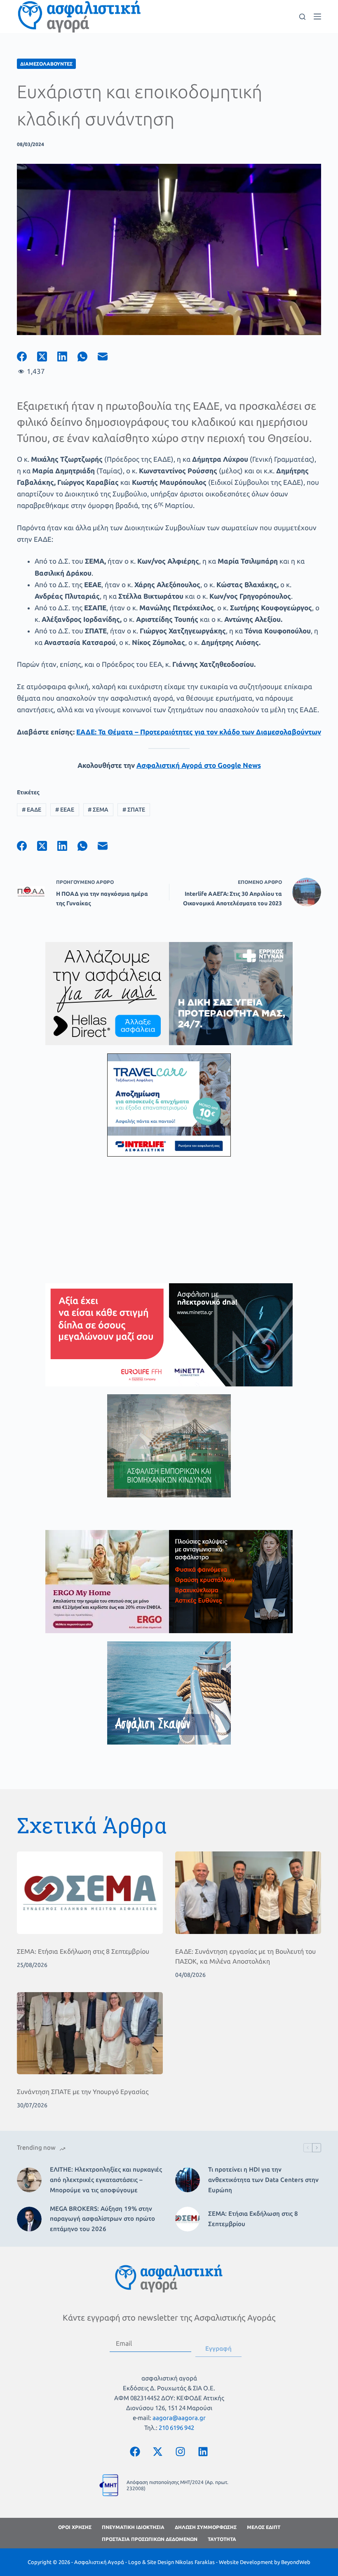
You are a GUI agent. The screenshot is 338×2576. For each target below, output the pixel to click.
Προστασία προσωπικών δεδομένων (150, 2539)
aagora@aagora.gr (179, 2418)
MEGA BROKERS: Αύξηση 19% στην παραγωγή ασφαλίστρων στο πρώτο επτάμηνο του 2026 (102, 2219)
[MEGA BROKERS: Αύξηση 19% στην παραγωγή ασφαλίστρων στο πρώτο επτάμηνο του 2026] (29, 2219)
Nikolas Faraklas (195, 2562)
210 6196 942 (176, 2428)
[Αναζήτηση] (302, 17)
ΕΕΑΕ (65, 810)
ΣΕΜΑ (98, 810)
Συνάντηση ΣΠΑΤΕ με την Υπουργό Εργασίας (83, 2092)
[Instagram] (181, 2451)
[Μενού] (317, 17)
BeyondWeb (296, 2562)
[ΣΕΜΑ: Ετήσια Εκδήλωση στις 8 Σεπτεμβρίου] (90, 1892)
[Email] (108, 357)
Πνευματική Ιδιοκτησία (133, 2527)
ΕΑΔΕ (32, 810)
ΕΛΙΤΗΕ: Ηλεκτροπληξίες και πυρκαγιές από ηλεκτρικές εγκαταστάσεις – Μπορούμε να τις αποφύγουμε (106, 2180)
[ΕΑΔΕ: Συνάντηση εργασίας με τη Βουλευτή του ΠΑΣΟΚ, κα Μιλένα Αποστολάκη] (248, 1892)
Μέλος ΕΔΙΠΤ (264, 2527)
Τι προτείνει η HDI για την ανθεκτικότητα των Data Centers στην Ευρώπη (263, 2180)
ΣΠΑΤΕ (134, 810)
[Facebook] (27, 357)
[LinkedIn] (67, 357)
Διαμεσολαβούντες (46, 64)
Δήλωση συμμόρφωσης (206, 2527)
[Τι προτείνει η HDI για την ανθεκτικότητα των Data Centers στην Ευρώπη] (188, 2180)
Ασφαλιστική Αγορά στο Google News (199, 765)
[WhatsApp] (88, 357)
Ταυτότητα (222, 2539)
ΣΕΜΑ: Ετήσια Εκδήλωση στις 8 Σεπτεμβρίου (83, 1951)
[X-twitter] (158, 2451)
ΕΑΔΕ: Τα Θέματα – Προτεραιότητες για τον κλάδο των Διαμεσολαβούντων (199, 732)
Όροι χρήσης (75, 2527)
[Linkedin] (203, 2451)
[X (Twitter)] (47, 357)
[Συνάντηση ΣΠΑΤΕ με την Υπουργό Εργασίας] (90, 2033)
